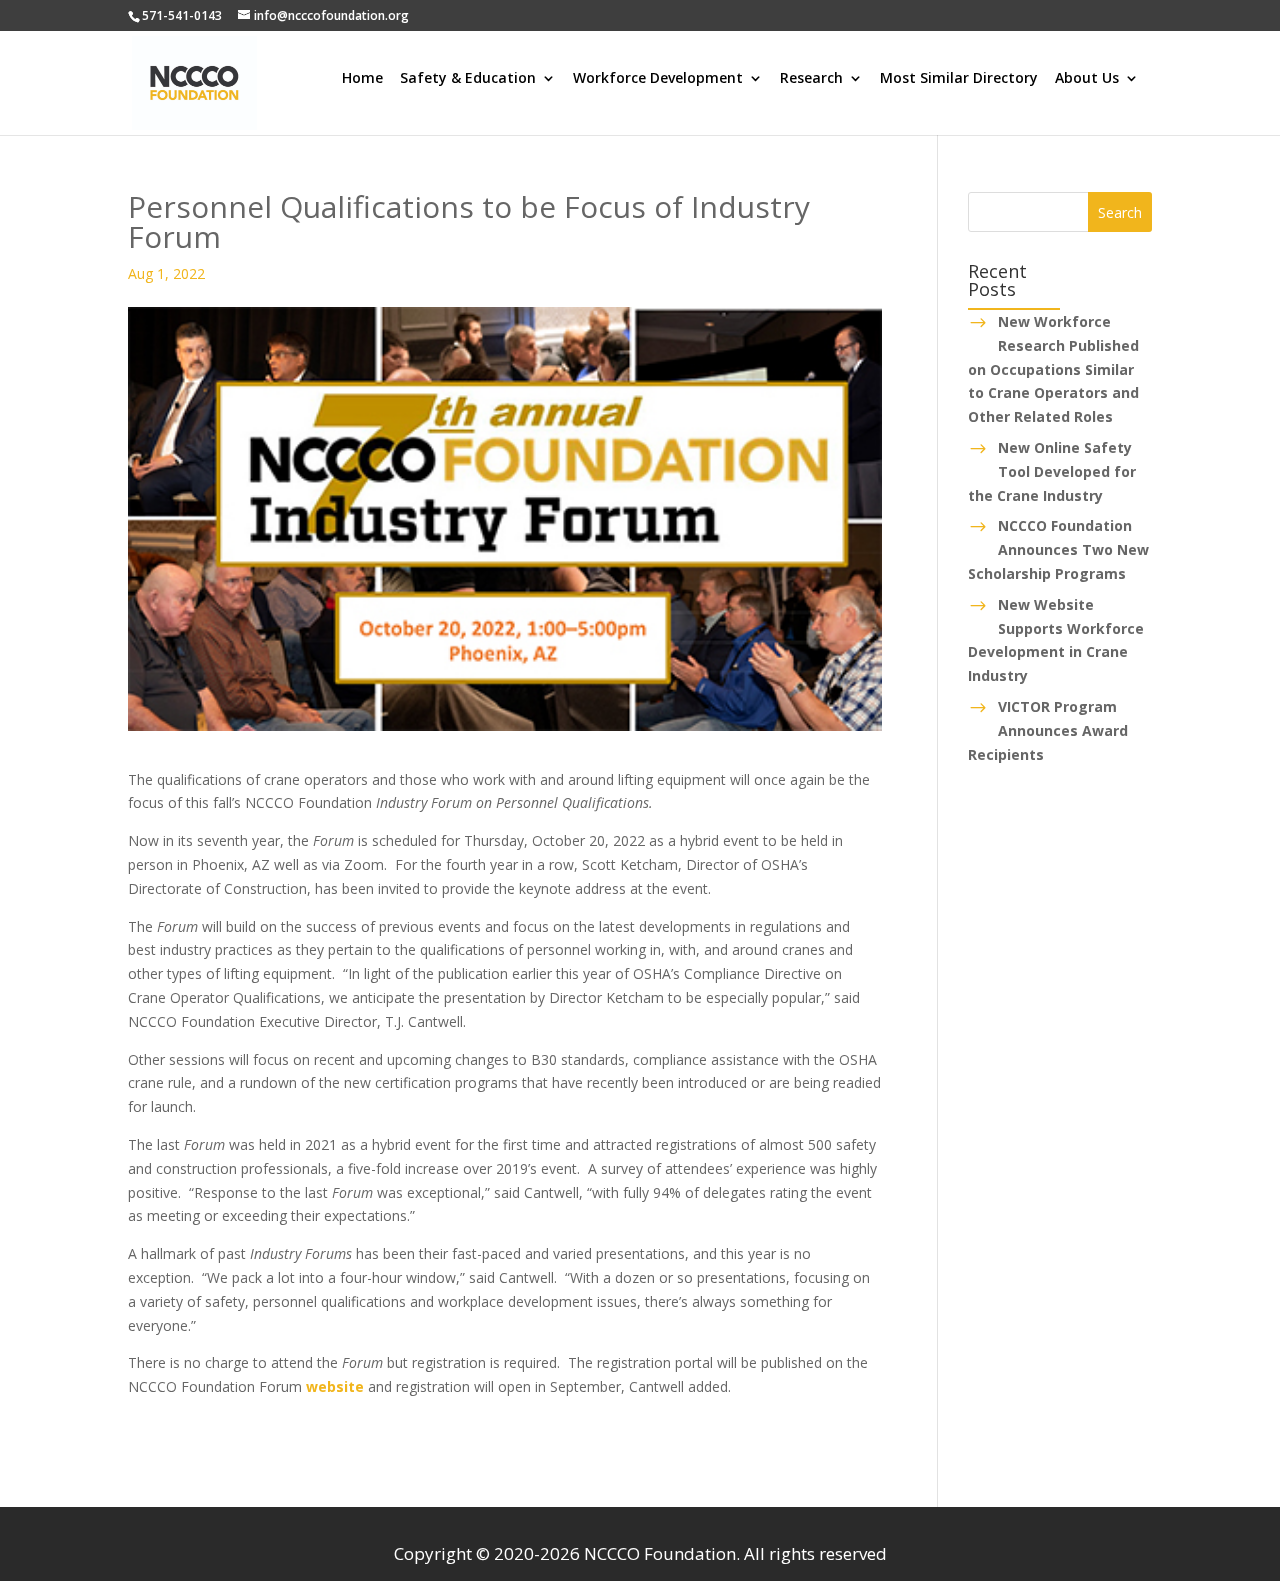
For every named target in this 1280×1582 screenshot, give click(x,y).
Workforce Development (658, 79)
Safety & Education (468, 79)
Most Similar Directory (959, 79)
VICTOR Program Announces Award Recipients (1048, 730)
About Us (1087, 79)
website (335, 1386)
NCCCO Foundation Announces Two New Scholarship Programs (1058, 549)
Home (362, 79)
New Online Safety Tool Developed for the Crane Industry (1052, 471)
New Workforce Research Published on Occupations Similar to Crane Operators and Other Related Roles (1053, 369)
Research (811, 79)
